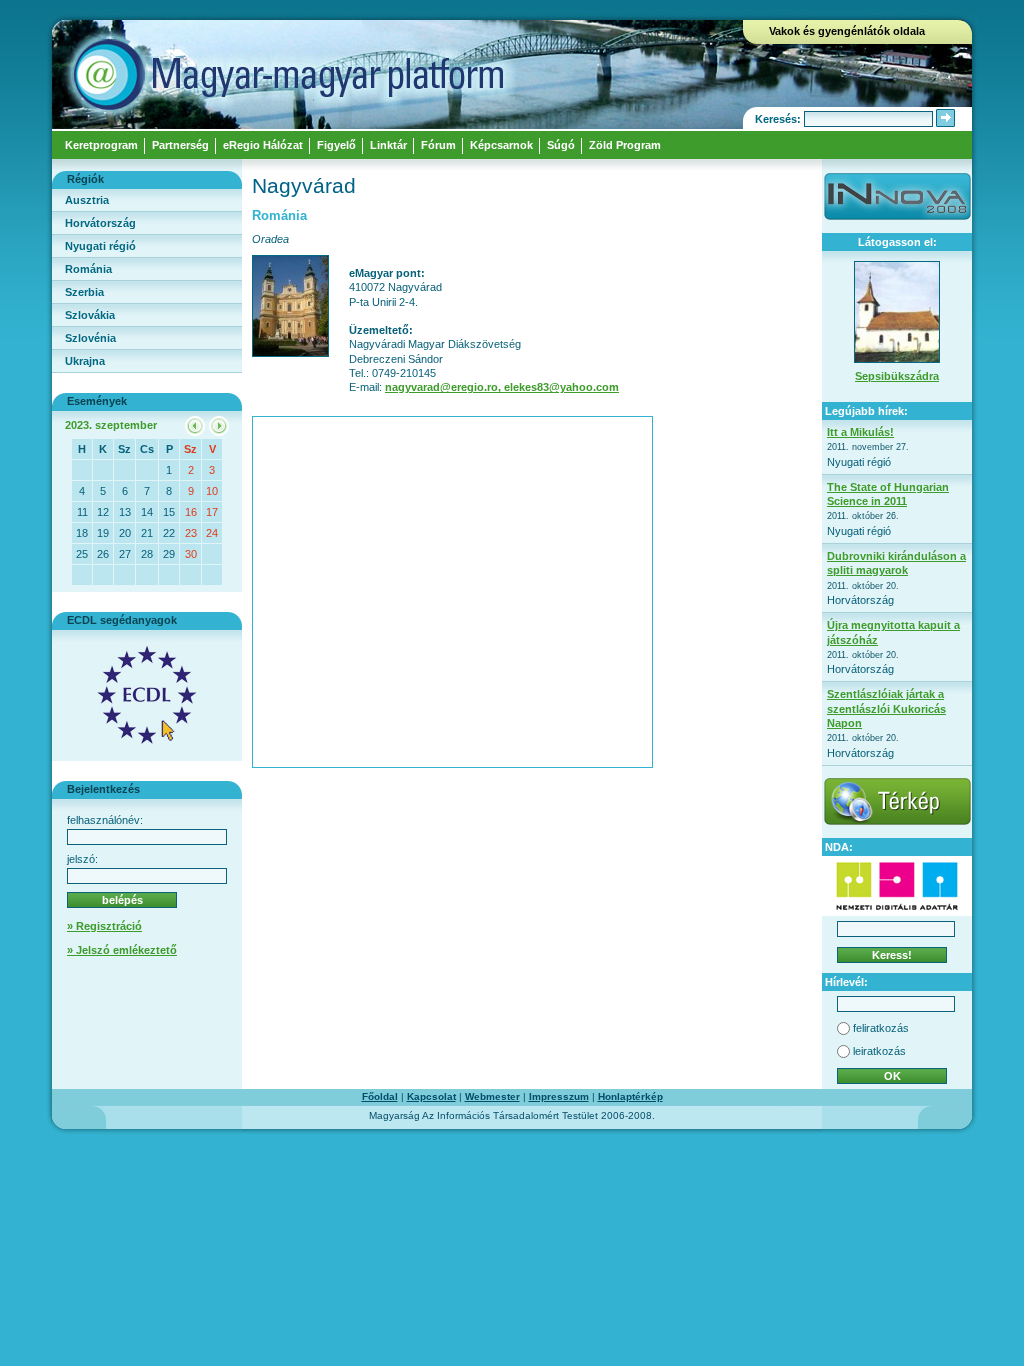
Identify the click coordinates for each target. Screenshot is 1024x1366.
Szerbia (84, 292)
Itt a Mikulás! (860, 432)
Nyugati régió (100, 246)
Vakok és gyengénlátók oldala (847, 31)
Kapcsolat (431, 1096)
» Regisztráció (104, 926)
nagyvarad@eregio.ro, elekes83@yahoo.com (502, 387)
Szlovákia (90, 315)
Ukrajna (85, 361)
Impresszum (559, 1096)
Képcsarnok (501, 145)
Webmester (492, 1096)
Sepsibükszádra (897, 376)
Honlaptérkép (630, 1096)
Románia (88, 269)
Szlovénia (90, 338)
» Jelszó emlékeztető (122, 950)
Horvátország (100, 223)
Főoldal (380, 1096)
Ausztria (87, 200)
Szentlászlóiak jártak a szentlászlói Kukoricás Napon (886, 708)
